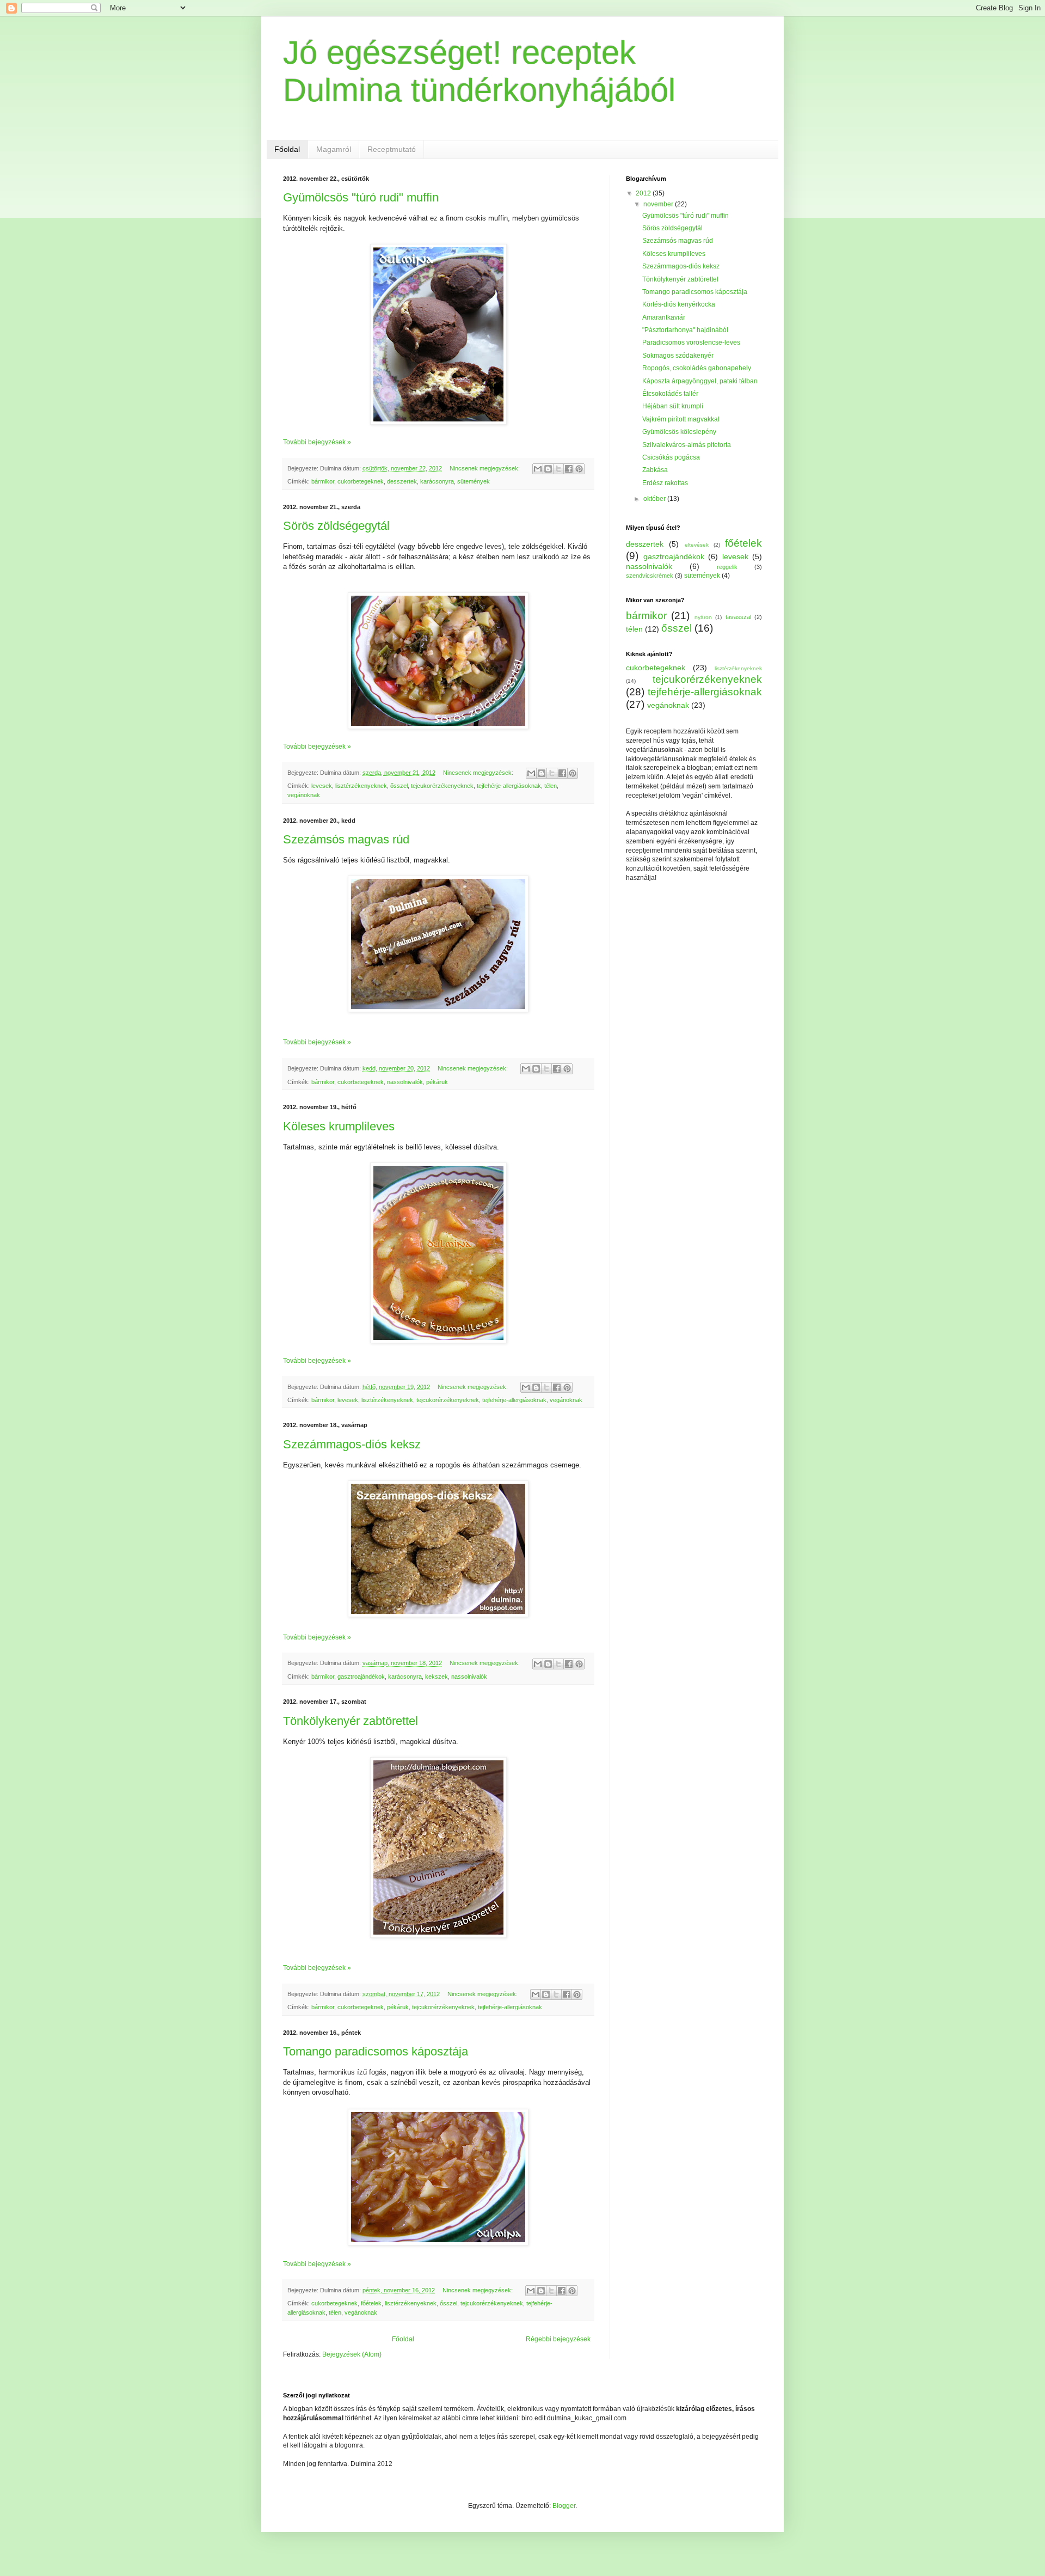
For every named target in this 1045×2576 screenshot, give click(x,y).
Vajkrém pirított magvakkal (681, 419)
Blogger (564, 2506)
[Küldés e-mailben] (538, 469)
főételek (371, 2303)
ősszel (399, 786)
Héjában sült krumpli (673, 406)
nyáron (703, 617)
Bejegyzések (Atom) (352, 2354)
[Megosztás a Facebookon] (569, 469)
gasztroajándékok (361, 1676)
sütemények (474, 481)
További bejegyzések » (317, 442)
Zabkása (655, 470)
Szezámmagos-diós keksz (352, 1444)
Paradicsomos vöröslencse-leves (691, 342)
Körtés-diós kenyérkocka (679, 304)
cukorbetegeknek (361, 481)
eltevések (697, 545)
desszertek (402, 481)
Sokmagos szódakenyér (678, 356)
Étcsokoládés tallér (670, 394)
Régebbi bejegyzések (558, 2339)
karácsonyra (437, 481)
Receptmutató (392, 149)
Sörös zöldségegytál (336, 526)
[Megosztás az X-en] (558, 469)
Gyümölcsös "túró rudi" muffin (361, 197)
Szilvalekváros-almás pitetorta (687, 445)
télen (551, 786)
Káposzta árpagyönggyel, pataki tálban (700, 381)
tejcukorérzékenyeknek (442, 786)
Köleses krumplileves (339, 1126)
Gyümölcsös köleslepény (679, 432)
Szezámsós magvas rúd (346, 839)
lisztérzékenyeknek (361, 786)
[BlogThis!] (548, 469)
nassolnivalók (405, 1082)
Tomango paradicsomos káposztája (376, 2051)
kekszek (437, 1676)
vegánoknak (304, 795)
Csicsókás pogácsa (671, 457)
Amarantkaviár (664, 317)
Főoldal (287, 149)
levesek (322, 786)
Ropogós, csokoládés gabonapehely (697, 368)
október (655, 499)
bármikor (323, 481)
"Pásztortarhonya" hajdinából (685, 330)
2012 (644, 193)
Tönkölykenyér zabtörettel (351, 1721)
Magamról (334, 149)
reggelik (727, 567)
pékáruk (437, 1082)
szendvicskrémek (650, 576)
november (659, 204)
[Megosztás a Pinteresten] (579, 469)
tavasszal (738, 617)
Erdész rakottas (665, 483)
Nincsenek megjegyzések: (485, 468)
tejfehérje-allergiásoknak (509, 786)
